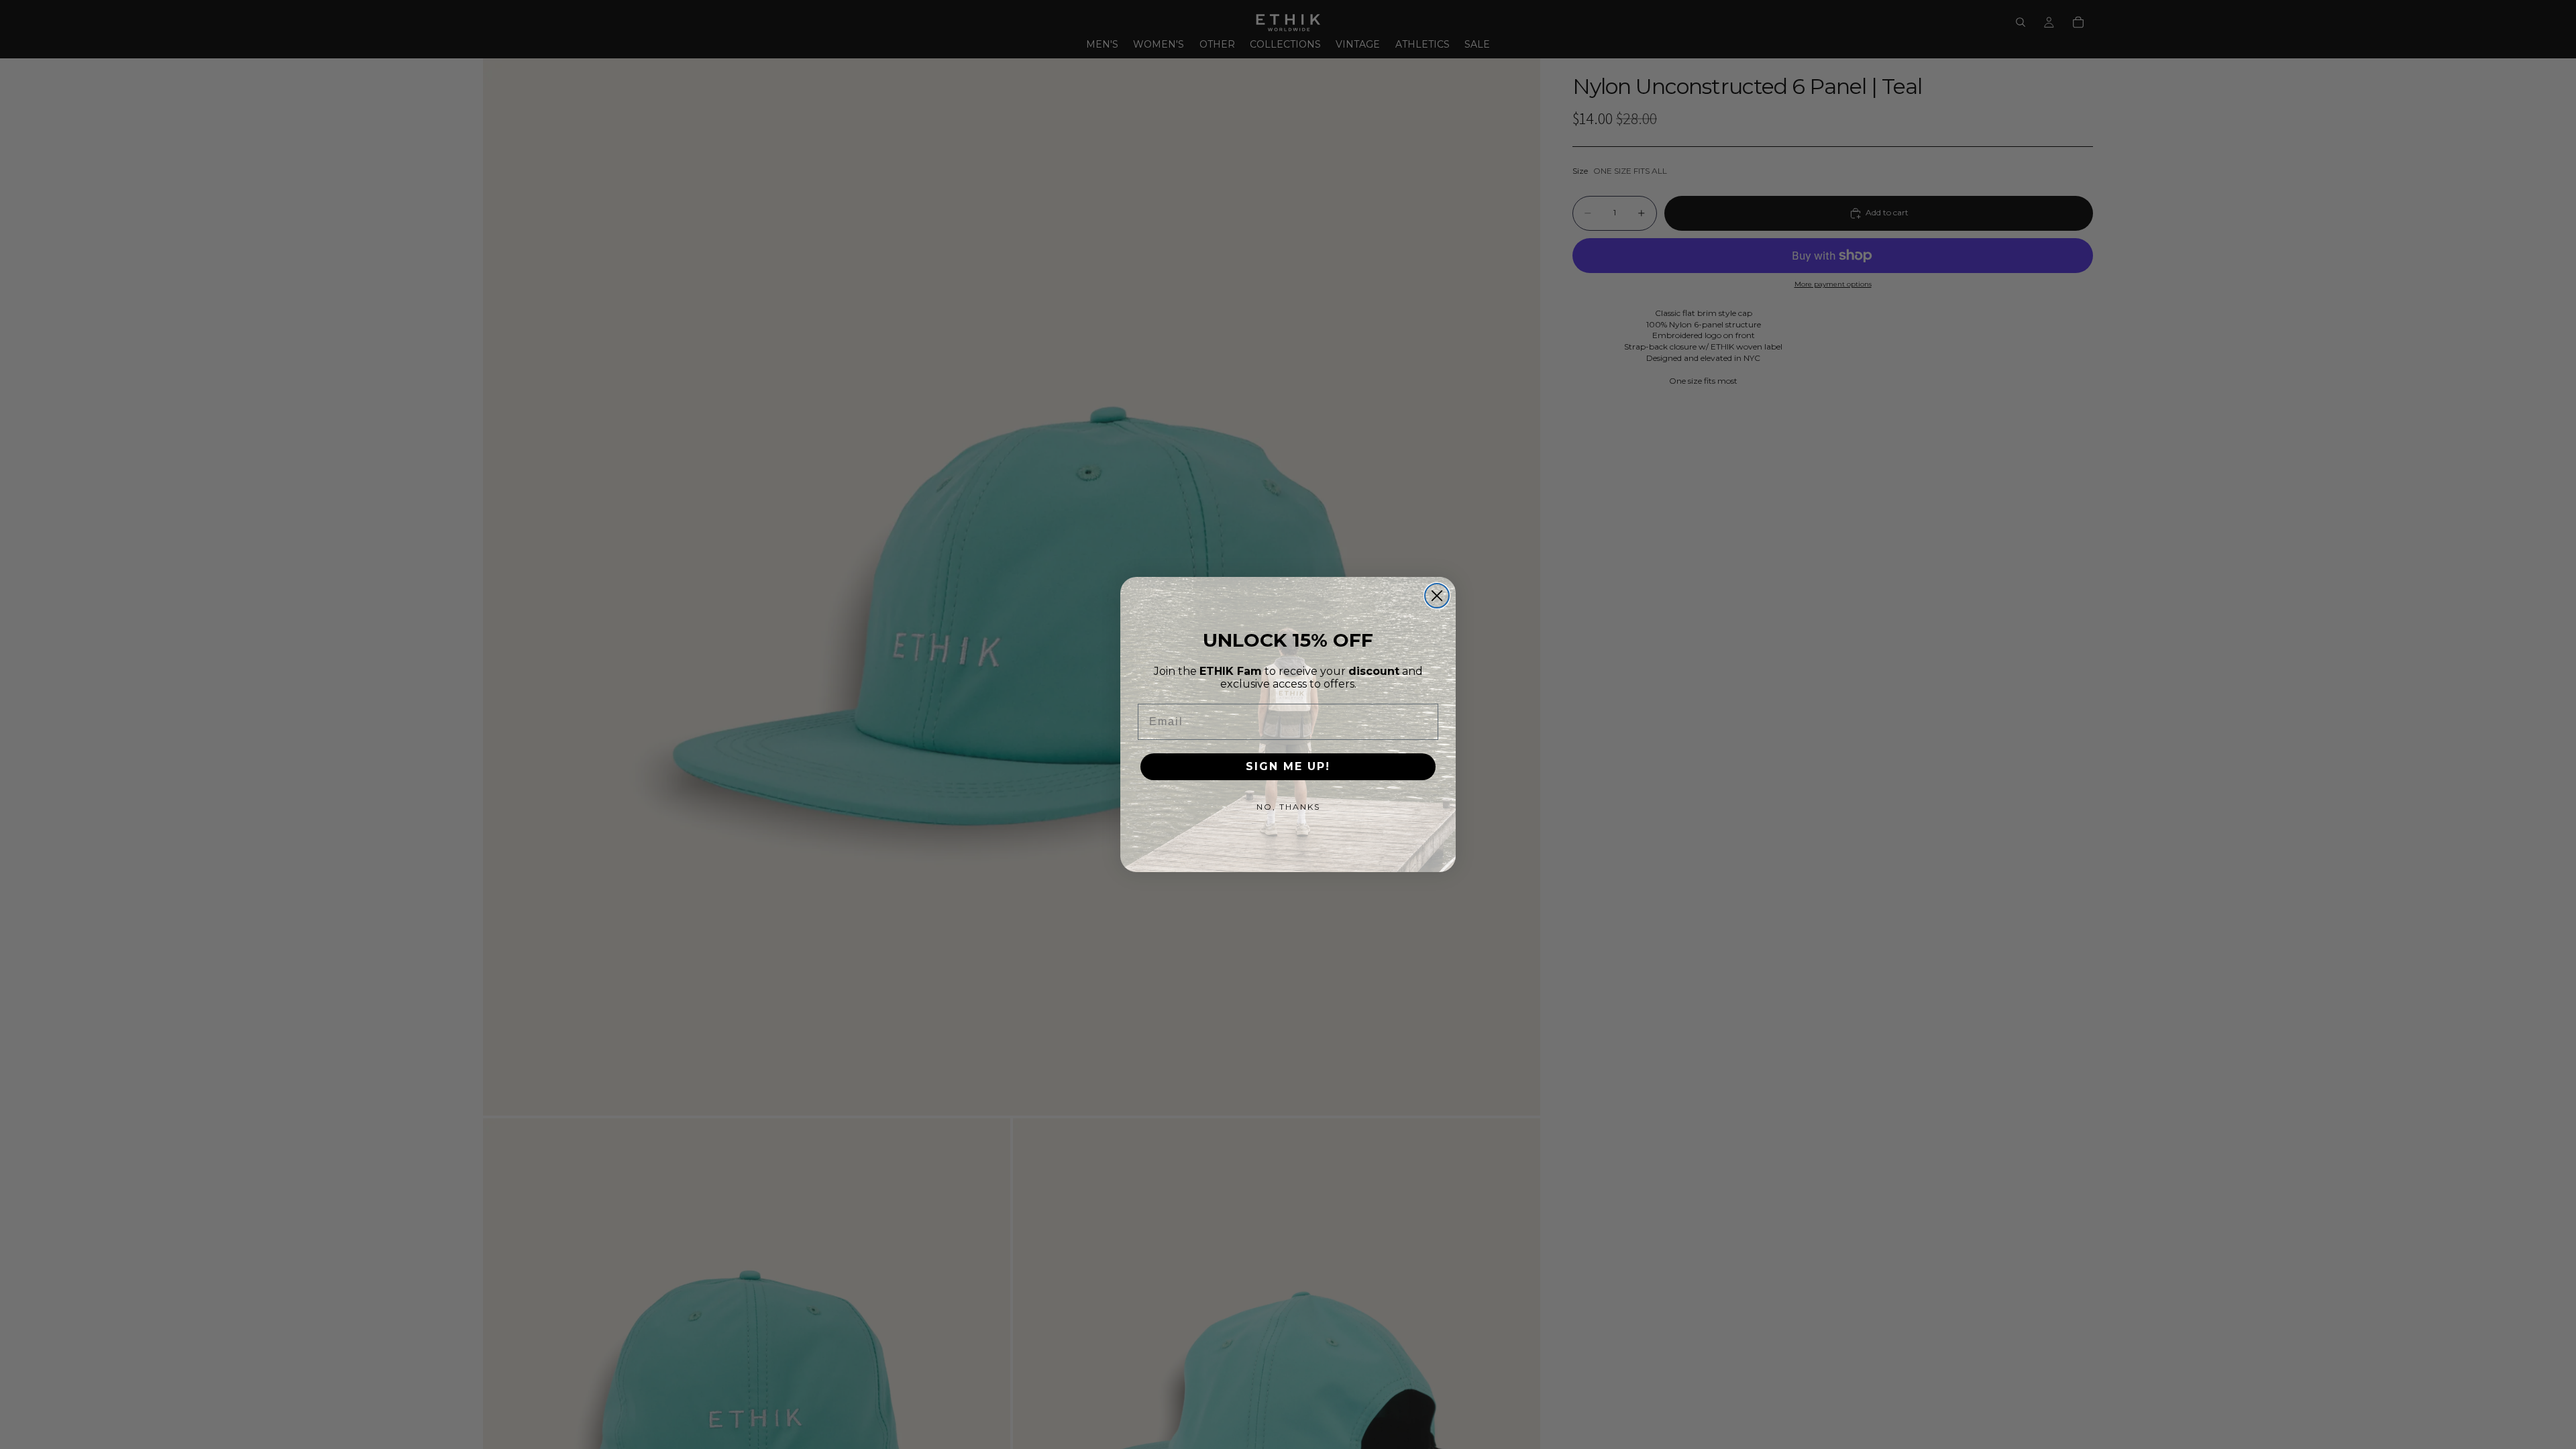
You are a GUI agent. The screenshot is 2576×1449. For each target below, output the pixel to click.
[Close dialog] (1437, 596)
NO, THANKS (1288, 807)
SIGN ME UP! (1288, 766)
